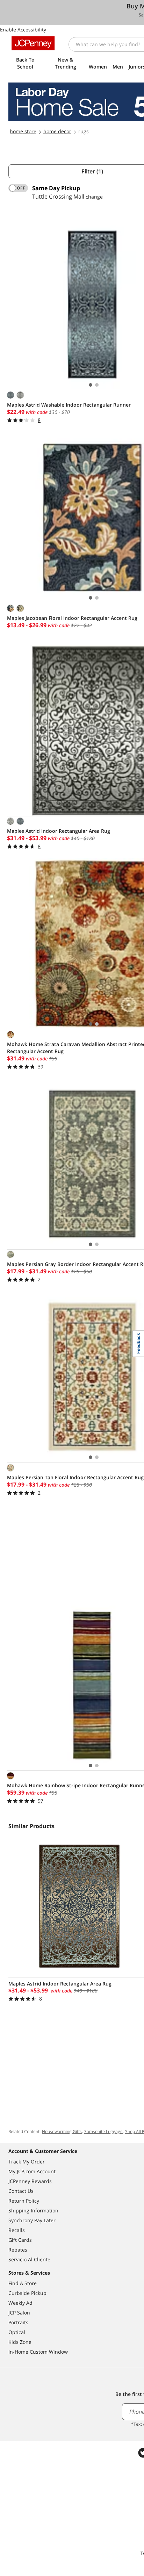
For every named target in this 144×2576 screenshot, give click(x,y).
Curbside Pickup (27, 2293)
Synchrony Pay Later (32, 2220)
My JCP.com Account (32, 2171)
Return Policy (24, 2201)
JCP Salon (19, 2313)
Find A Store (23, 2283)
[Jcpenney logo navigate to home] (33, 43)
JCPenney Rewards (30, 2181)
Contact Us (21, 2191)
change (94, 197)
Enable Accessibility (23, 30)
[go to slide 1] (91, 385)
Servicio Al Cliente (29, 2259)
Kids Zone (20, 2342)
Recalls (17, 2230)
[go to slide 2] (97, 385)
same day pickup (56, 188)
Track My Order (27, 2162)
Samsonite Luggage (103, 2131)
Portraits (18, 2322)
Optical (17, 2332)
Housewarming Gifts (62, 2131)
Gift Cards (20, 2240)
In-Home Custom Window (38, 2352)
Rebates (18, 2250)
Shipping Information (33, 2210)
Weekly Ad (20, 2303)
